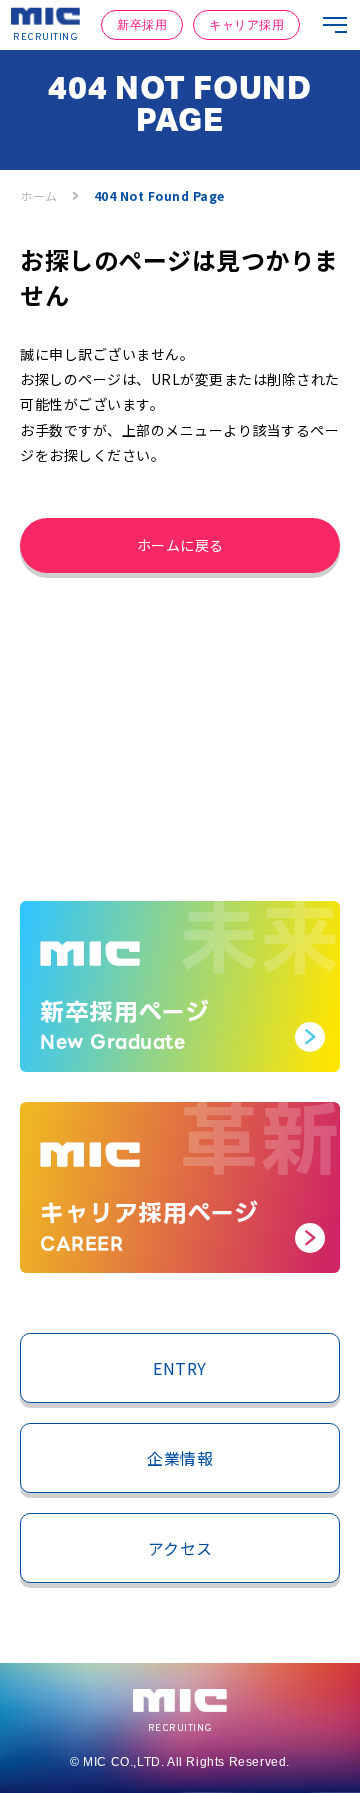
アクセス (180, 1548)
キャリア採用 (246, 24)
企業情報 (180, 1458)
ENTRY (180, 1368)
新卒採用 (142, 24)
